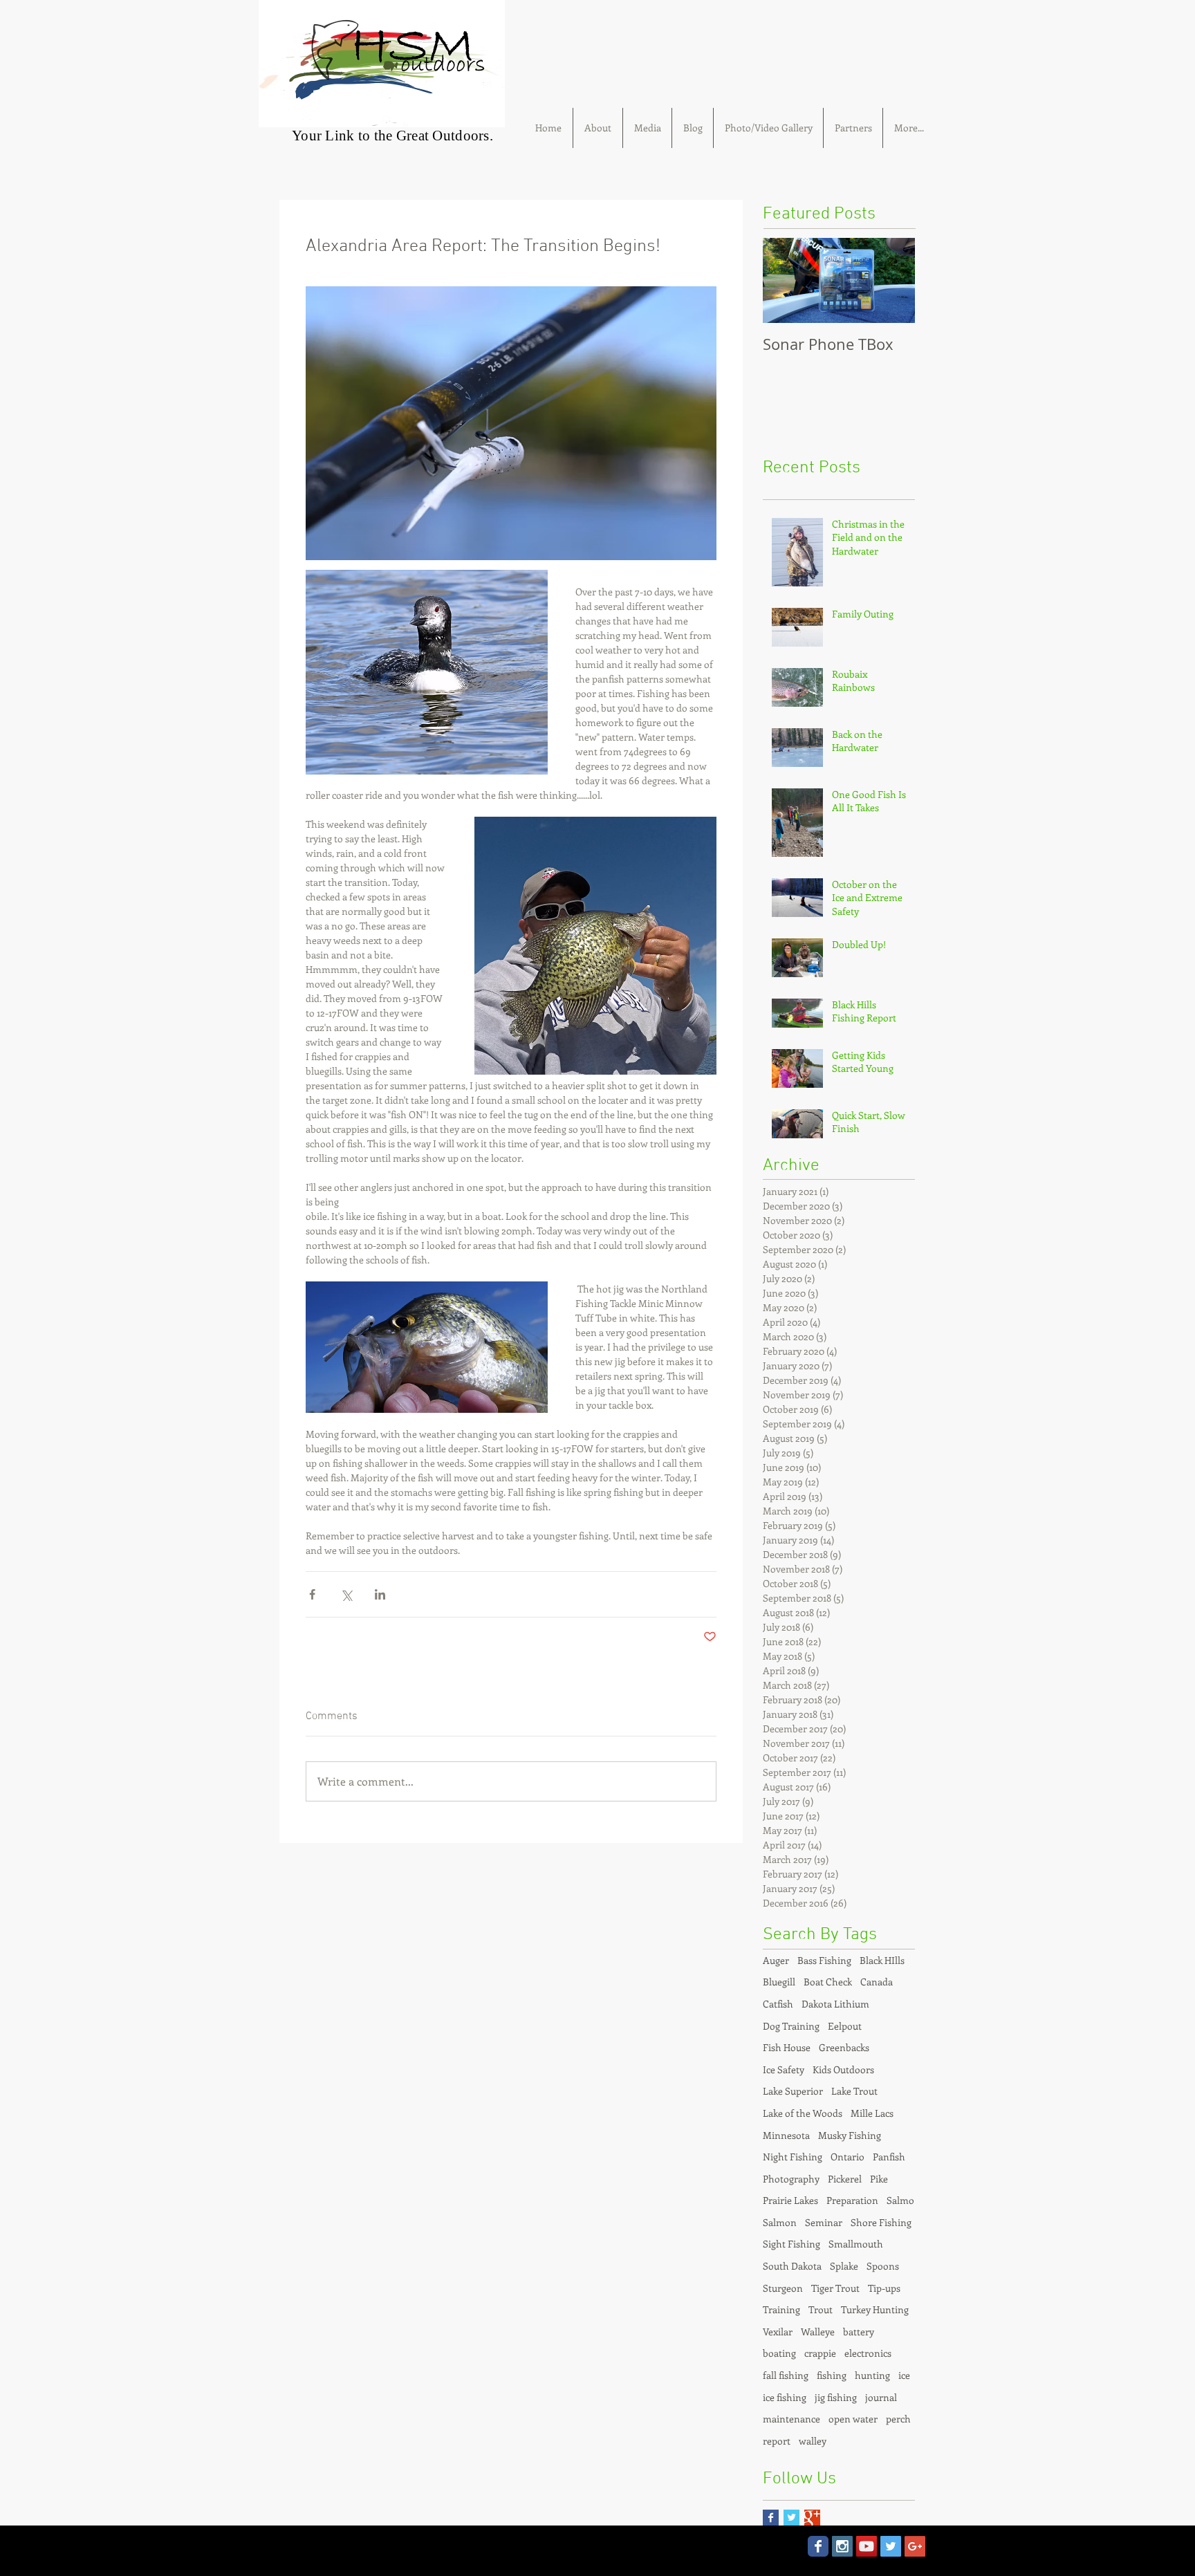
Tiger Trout (835, 2288)
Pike (879, 2179)
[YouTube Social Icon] (867, 2546)
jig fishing (836, 2397)
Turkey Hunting (875, 2309)
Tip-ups (884, 2288)
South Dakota (792, 2266)
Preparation (852, 2200)
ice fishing (785, 2397)
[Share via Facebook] (312, 1594)
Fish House (787, 2047)
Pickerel (845, 2179)
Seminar (824, 2222)
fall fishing (786, 2375)
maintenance (791, 2419)
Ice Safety (784, 2069)
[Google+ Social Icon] (915, 2546)
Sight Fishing (791, 2244)
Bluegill (779, 1982)
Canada (877, 1982)
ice (904, 2375)
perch (898, 2419)
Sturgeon (783, 2288)
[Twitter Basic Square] (791, 2518)
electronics (868, 2353)
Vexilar (778, 2332)
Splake (844, 2266)
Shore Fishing (881, 2222)
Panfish (889, 2157)
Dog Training (791, 2026)
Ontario (847, 2157)
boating (779, 2353)
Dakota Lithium (835, 2004)
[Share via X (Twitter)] (346, 1594)
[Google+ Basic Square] (812, 2518)
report (777, 2441)
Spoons (883, 2266)
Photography (791, 2179)
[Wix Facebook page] (818, 2546)
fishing (832, 2375)
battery (859, 2332)
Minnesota (786, 2135)
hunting (872, 2375)
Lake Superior (793, 2091)
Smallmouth (856, 2244)
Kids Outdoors (843, 2069)
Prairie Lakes (790, 2200)
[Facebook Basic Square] (771, 2518)
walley (813, 2441)
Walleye (818, 2332)
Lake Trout (854, 2091)
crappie (820, 2353)
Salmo (900, 2200)
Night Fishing (793, 2157)
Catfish (778, 2004)
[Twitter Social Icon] (891, 2546)
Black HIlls (882, 1960)
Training (781, 2309)
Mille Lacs (872, 2113)
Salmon (780, 2222)
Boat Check (828, 1982)
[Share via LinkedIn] (380, 1594)
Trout (821, 2309)
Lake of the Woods (803, 2113)
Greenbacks (844, 2047)
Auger (776, 1960)
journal (881, 2397)
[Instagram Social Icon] (842, 2546)
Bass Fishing (824, 1960)
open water (853, 2419)
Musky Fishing (850, 2135)
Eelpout (845, 2026)
